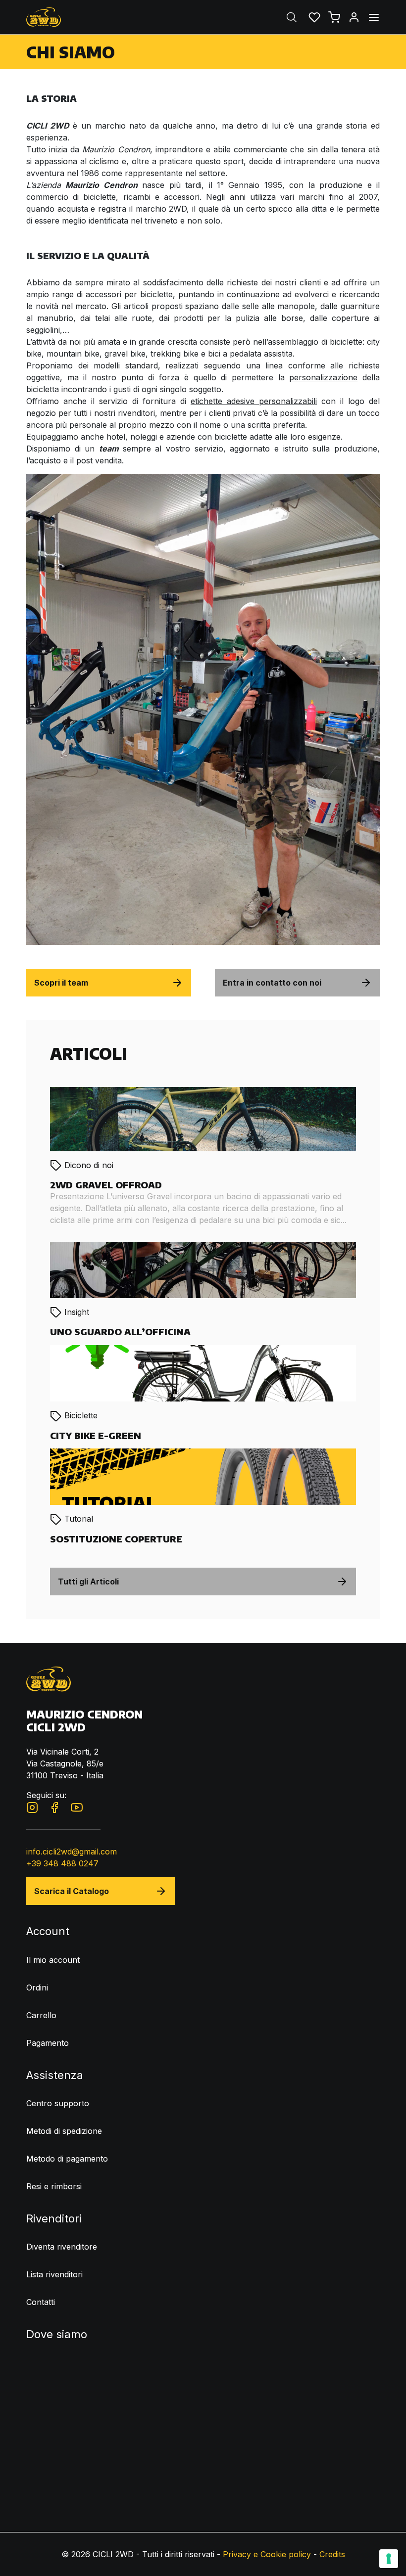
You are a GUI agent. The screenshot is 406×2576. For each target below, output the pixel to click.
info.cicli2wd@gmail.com (72, 1852)
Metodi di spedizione (64, 2131)
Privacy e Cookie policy (267, 2554)
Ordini (37, 1988)
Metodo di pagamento (67, 2159)
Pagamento (48, 2043)
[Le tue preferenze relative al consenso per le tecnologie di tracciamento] (389, 2559)
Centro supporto (58, 2103)
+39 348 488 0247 (62, 1863)
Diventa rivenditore (62, 2247)
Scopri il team (61, 983)
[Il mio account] (354, 17)
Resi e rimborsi (54, 2186)
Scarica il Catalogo (72, 1891)
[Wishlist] (314, 17)
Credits (332, 2554)
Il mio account (53, 1960)
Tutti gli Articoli (88, 1582)
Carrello (41, 2015)
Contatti (41, 2302)
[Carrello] (334, 17)
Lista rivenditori (54, 2274)
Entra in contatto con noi (272, 983)
